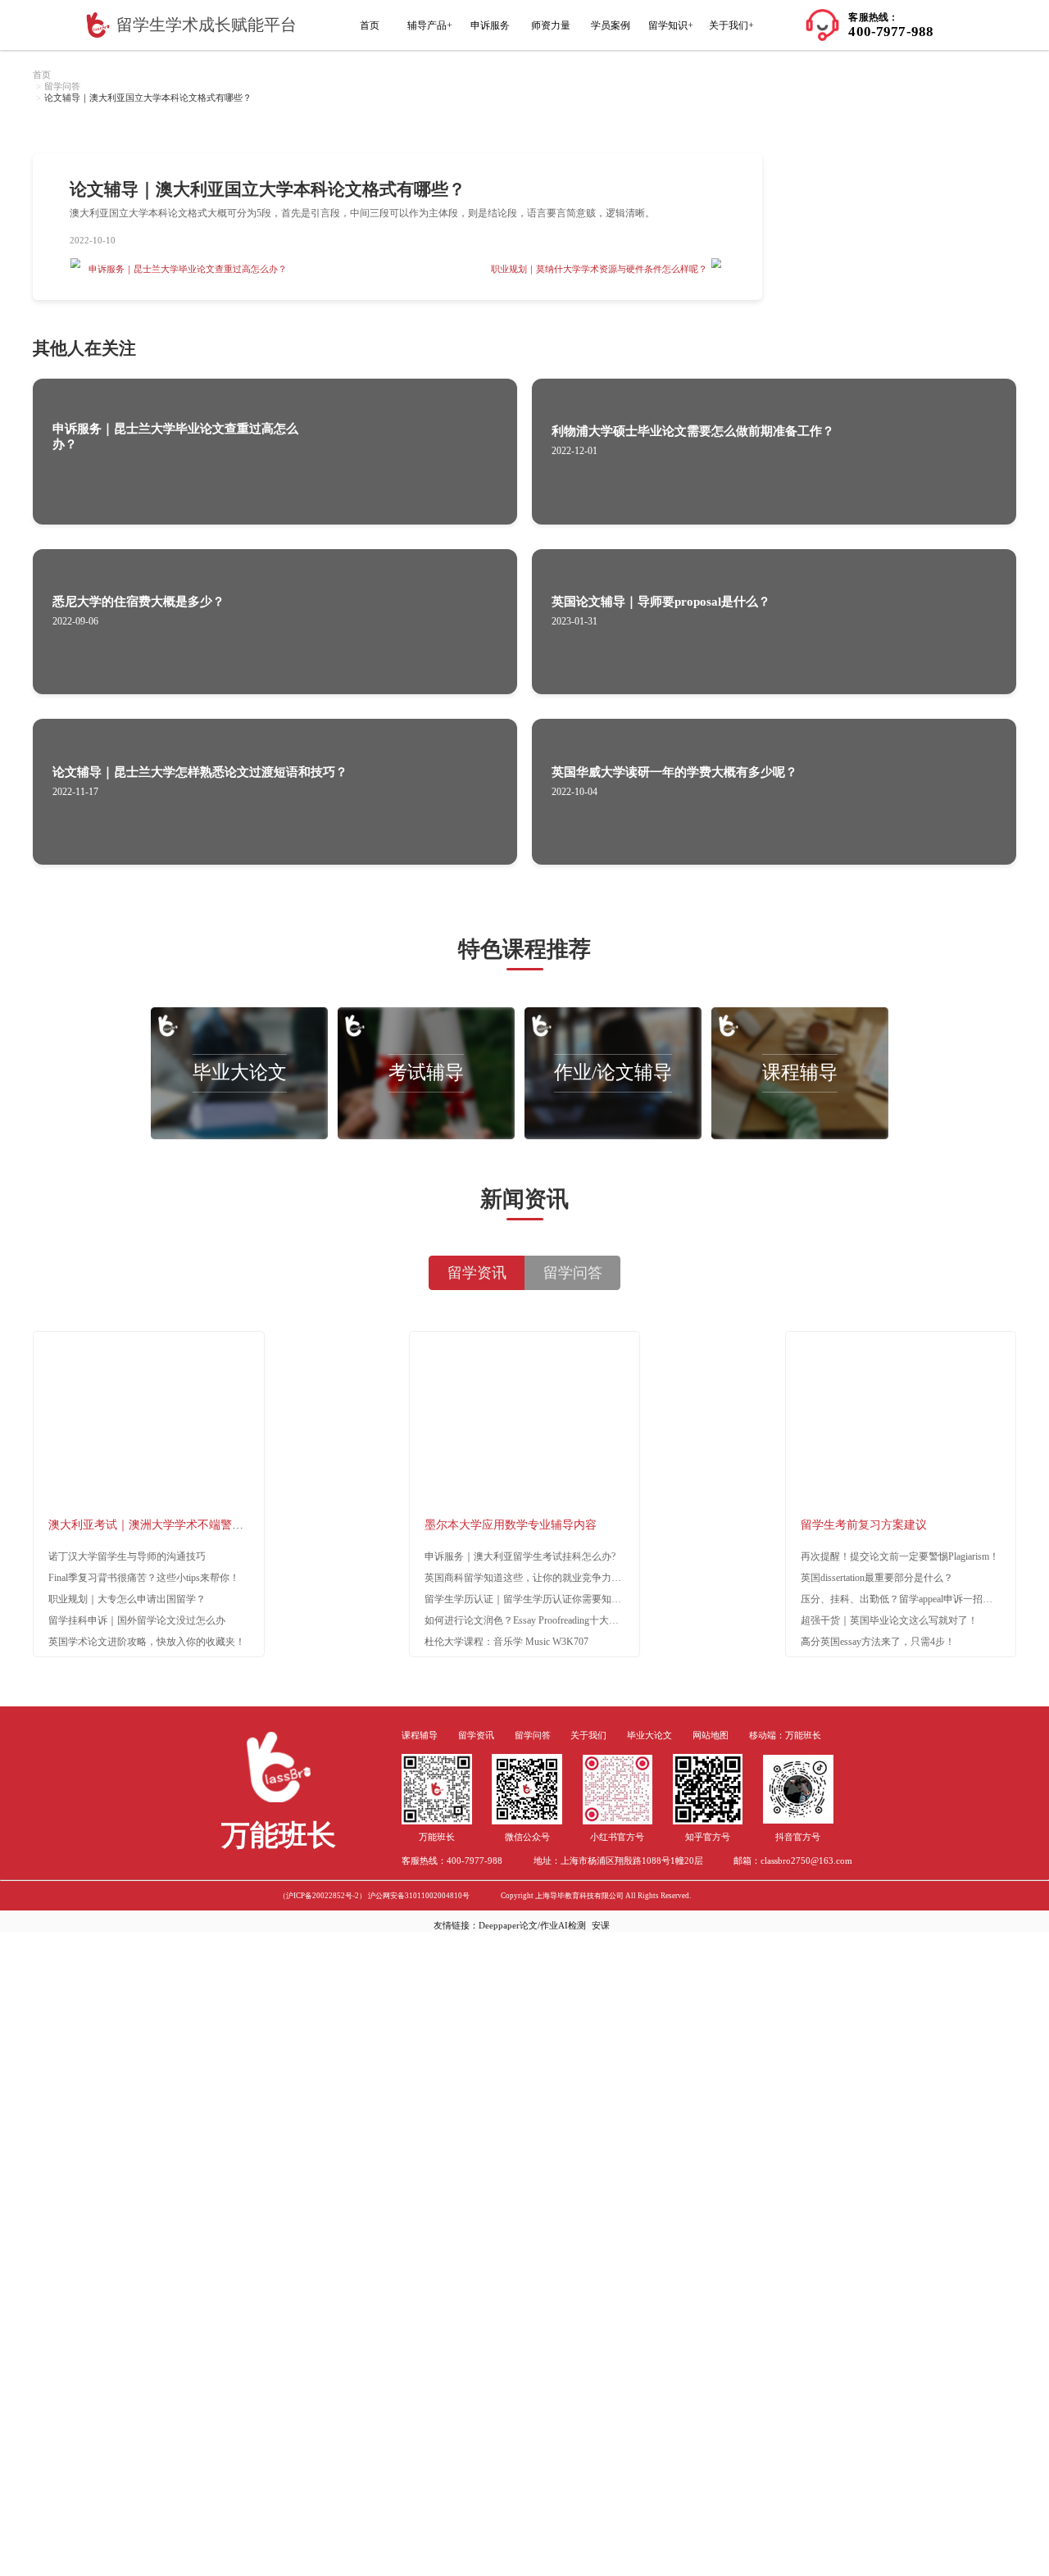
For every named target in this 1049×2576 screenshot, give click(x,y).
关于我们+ (731, 25)
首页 (370, 25)
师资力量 (551, 25)
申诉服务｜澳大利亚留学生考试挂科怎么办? (520, 1556)
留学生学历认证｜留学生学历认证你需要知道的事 (533, 1599)
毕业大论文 (240, 1072)
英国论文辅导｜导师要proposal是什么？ (661, 602)
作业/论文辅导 (613, 1072)
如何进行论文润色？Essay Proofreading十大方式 (527, 1620)
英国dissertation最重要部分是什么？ (877, 1578)
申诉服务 (490, 25)
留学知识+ (671, 25)
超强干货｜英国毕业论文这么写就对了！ (889, 1620)
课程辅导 (800, 1072)
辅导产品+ (430, 25)
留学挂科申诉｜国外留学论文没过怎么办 (137, 1620)
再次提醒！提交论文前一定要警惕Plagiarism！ (900, 1556)
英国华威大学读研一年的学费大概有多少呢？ (674, 772)
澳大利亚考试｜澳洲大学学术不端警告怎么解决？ (175, 1525)
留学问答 (62, 86)
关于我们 (588, 1736)
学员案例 (611, 25)
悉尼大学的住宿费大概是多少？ (139, 602)
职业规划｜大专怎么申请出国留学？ (127, 1599)
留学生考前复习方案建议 (864, 1525)
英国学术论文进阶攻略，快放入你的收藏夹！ (147, 1642)
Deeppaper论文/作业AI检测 (532, 1925)
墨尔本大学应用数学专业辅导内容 (511, 1525)
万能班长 (803, 1736)
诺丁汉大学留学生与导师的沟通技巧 (127, 1556)
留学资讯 (476, 1736)
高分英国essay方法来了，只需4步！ (878, 1642)
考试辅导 (426, 1072)
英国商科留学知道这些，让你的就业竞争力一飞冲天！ (543, 1578)
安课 (601, 1925)
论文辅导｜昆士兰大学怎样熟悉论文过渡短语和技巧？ (200, 772)
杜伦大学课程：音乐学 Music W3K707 (506, 1642)
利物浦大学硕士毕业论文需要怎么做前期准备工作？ (693, 431)
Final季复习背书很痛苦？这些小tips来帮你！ (144, 1578)
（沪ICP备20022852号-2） (322, 1896)
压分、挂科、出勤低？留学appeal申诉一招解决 (901, 1599)
